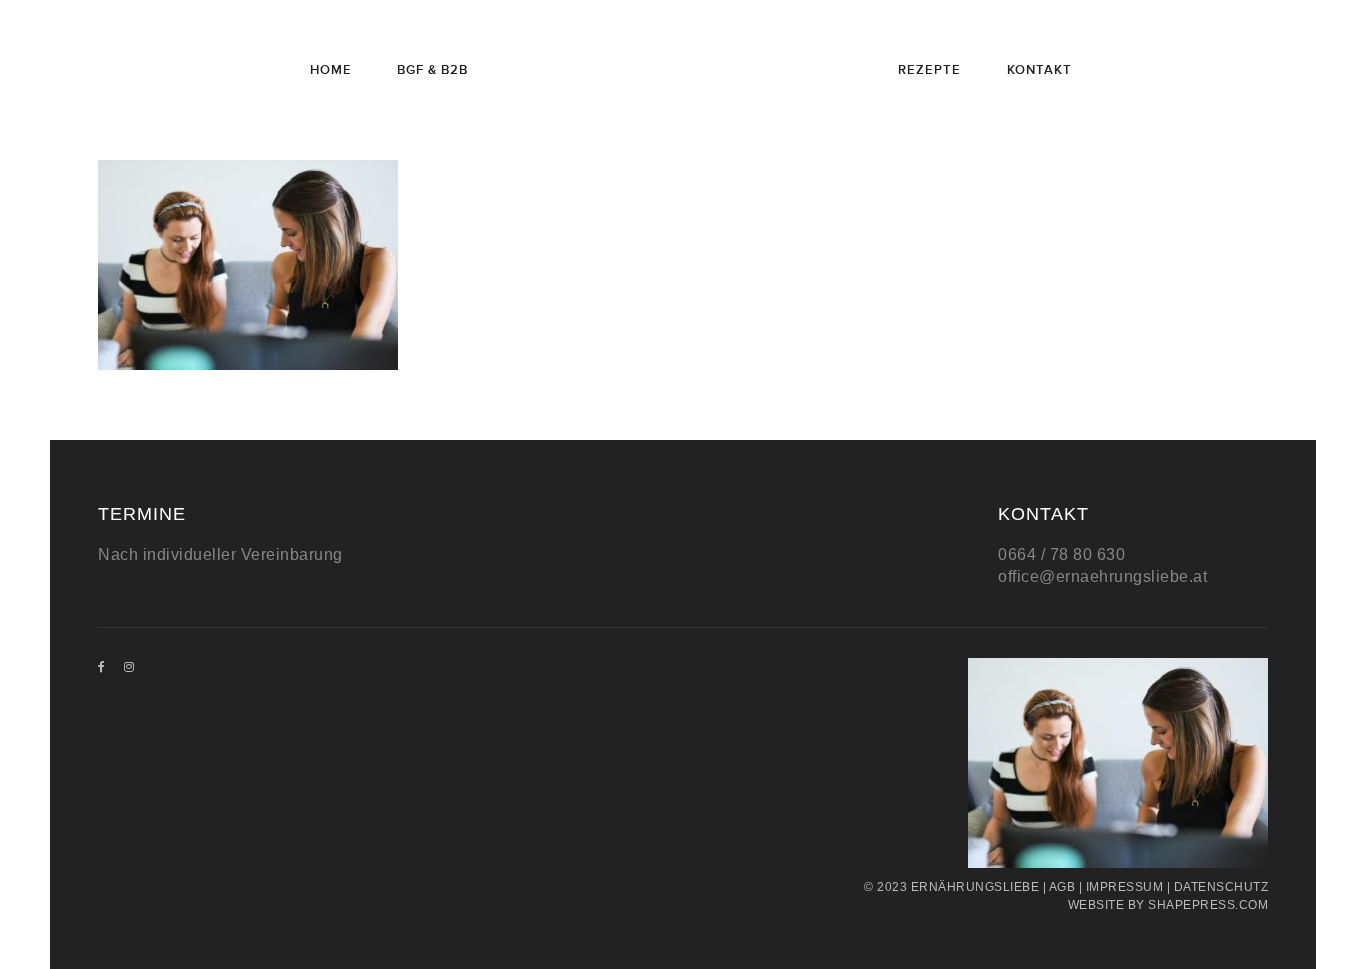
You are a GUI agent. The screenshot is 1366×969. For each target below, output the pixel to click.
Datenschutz (1221, 887)
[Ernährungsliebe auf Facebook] (102, 667)
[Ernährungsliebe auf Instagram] (129, 667)
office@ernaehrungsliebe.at (1102, 576)
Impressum (1125, 887)
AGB (1062, 887)
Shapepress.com (1208, 905)
